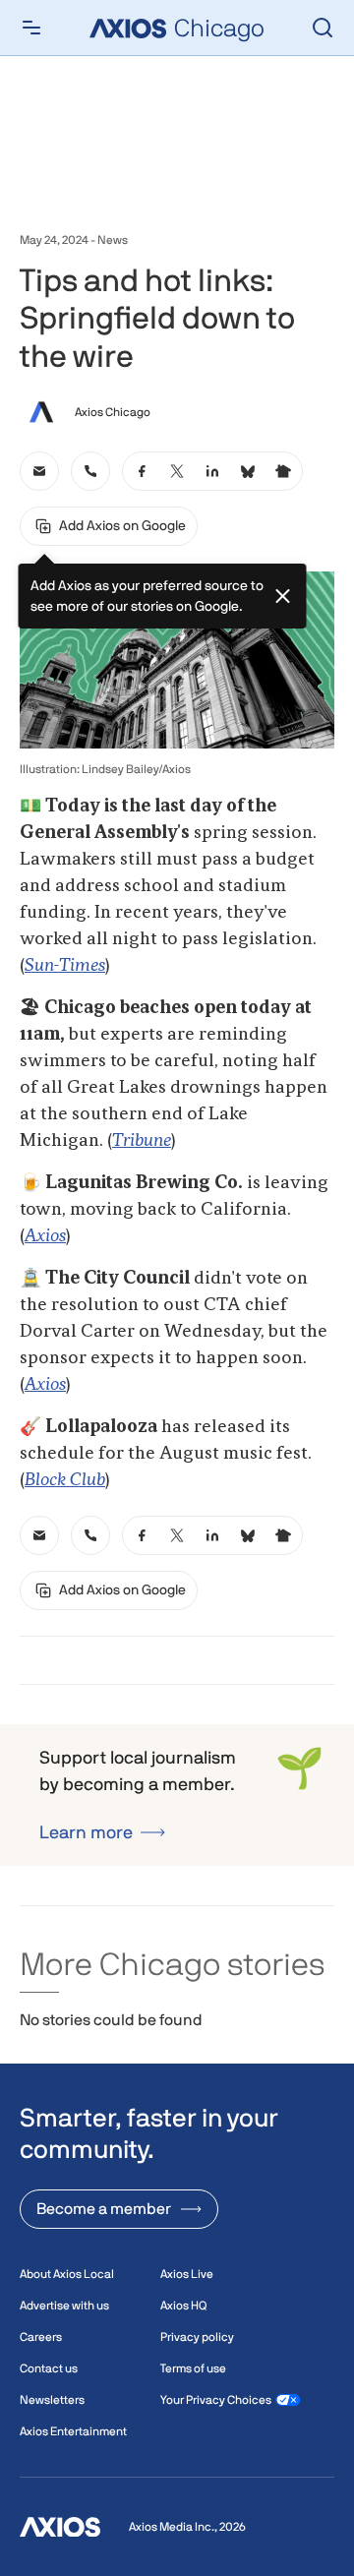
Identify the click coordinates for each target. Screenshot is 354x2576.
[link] (39, 471)
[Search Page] (323, 28)
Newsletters (52, 2400)
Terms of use (193, 2368)
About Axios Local (67, 2274)
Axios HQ (183, 2306)
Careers (41, 2337)
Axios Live (187, 2274)
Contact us (49, 2368)
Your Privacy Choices (216, 2400)
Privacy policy (197, 2337)
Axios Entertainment (73, 2431)
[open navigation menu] (31, 28)
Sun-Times (65, 966)
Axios (45, 1236)
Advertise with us (64, 2306)
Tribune (142, 1141)
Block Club (65, 1480)
